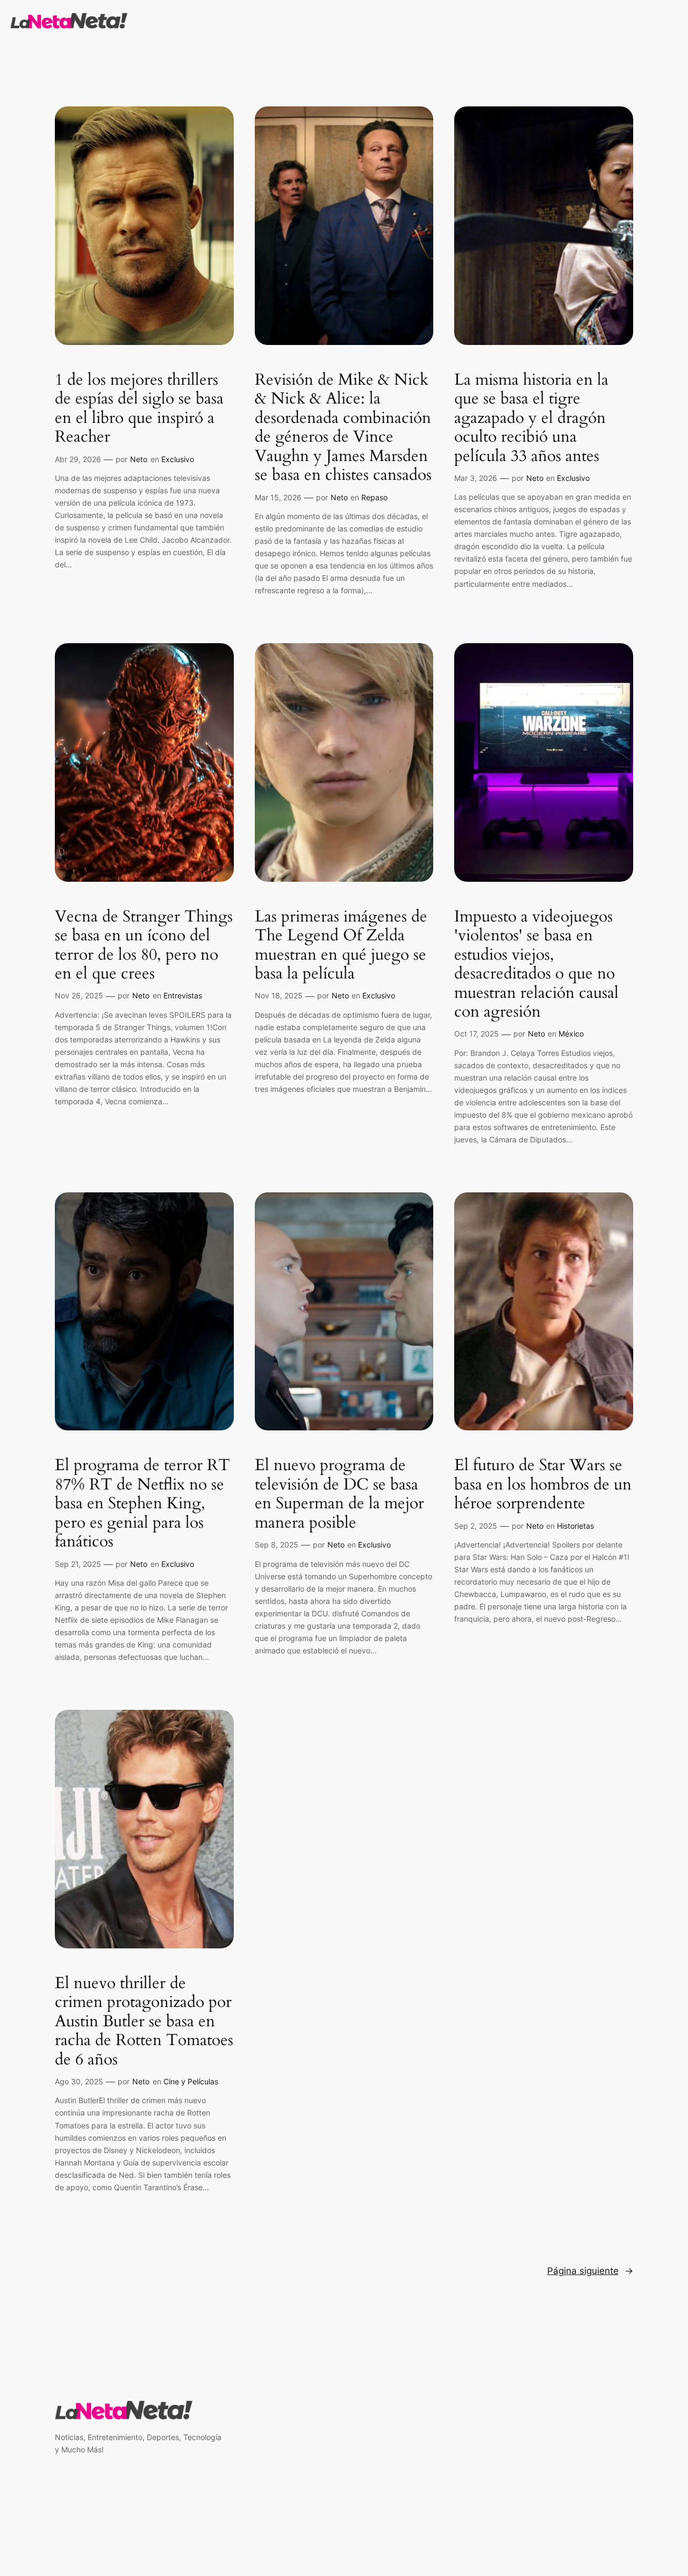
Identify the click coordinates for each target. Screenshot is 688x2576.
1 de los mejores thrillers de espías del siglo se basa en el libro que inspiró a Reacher (139, 409)
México (571, 1034)
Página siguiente (590, 2271)
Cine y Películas (191, 2081)
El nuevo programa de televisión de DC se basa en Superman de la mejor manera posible (339, 1494)
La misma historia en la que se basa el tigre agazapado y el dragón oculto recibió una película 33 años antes (531, 419)
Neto (139, 459)
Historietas (575, 1526)
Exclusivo (178, 459)
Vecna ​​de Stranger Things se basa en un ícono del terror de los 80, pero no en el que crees (144, 946)
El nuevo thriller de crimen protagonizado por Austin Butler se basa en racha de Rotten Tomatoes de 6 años (144, 2022)
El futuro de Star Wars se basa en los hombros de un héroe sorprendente (543, 1485)
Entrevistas (183, 995)
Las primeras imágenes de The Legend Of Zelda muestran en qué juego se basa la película (341, 946)
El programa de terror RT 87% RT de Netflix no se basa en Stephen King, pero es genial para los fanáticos (142, 1504)
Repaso (374, 497)
